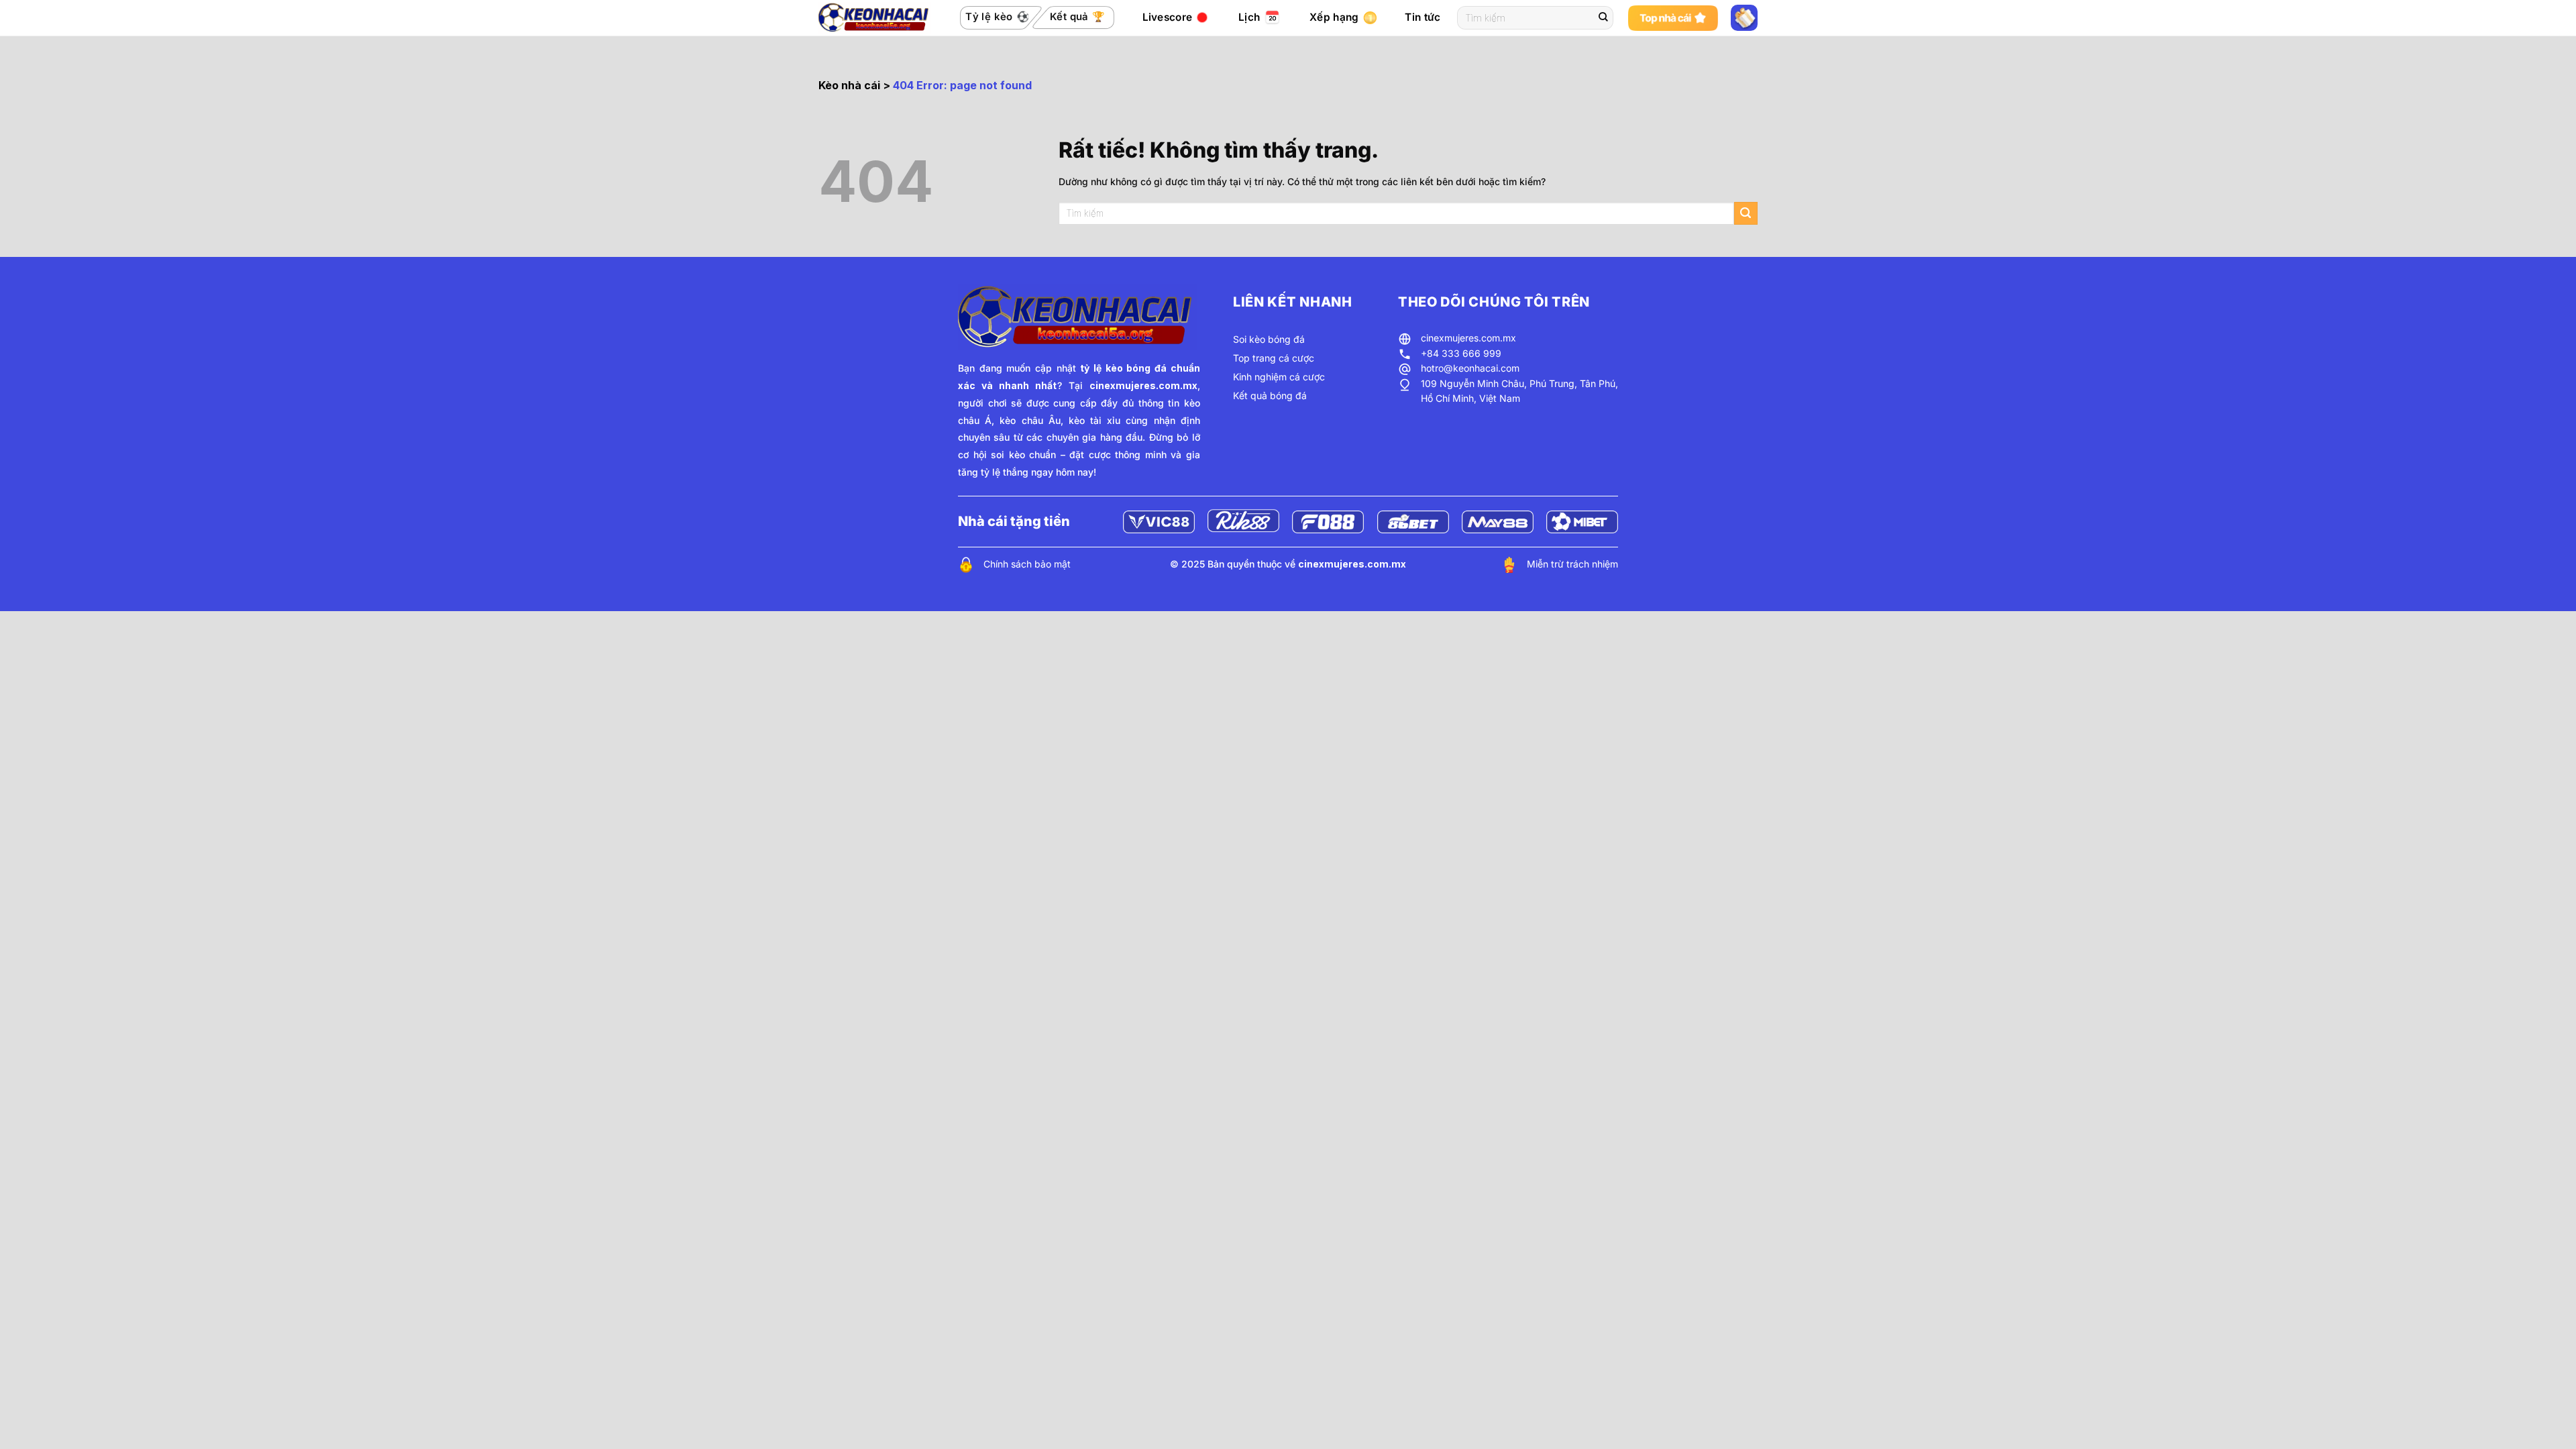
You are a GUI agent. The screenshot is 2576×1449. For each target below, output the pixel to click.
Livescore (1168, 17)
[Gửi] (1603, 18)
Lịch (1249, 17)
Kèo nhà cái (849, 85)
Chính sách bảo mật (1027, 564)
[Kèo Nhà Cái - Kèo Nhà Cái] (875, 17)
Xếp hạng (1334, 17)
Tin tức (1423, 17)
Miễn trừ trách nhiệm (1572, 564)
